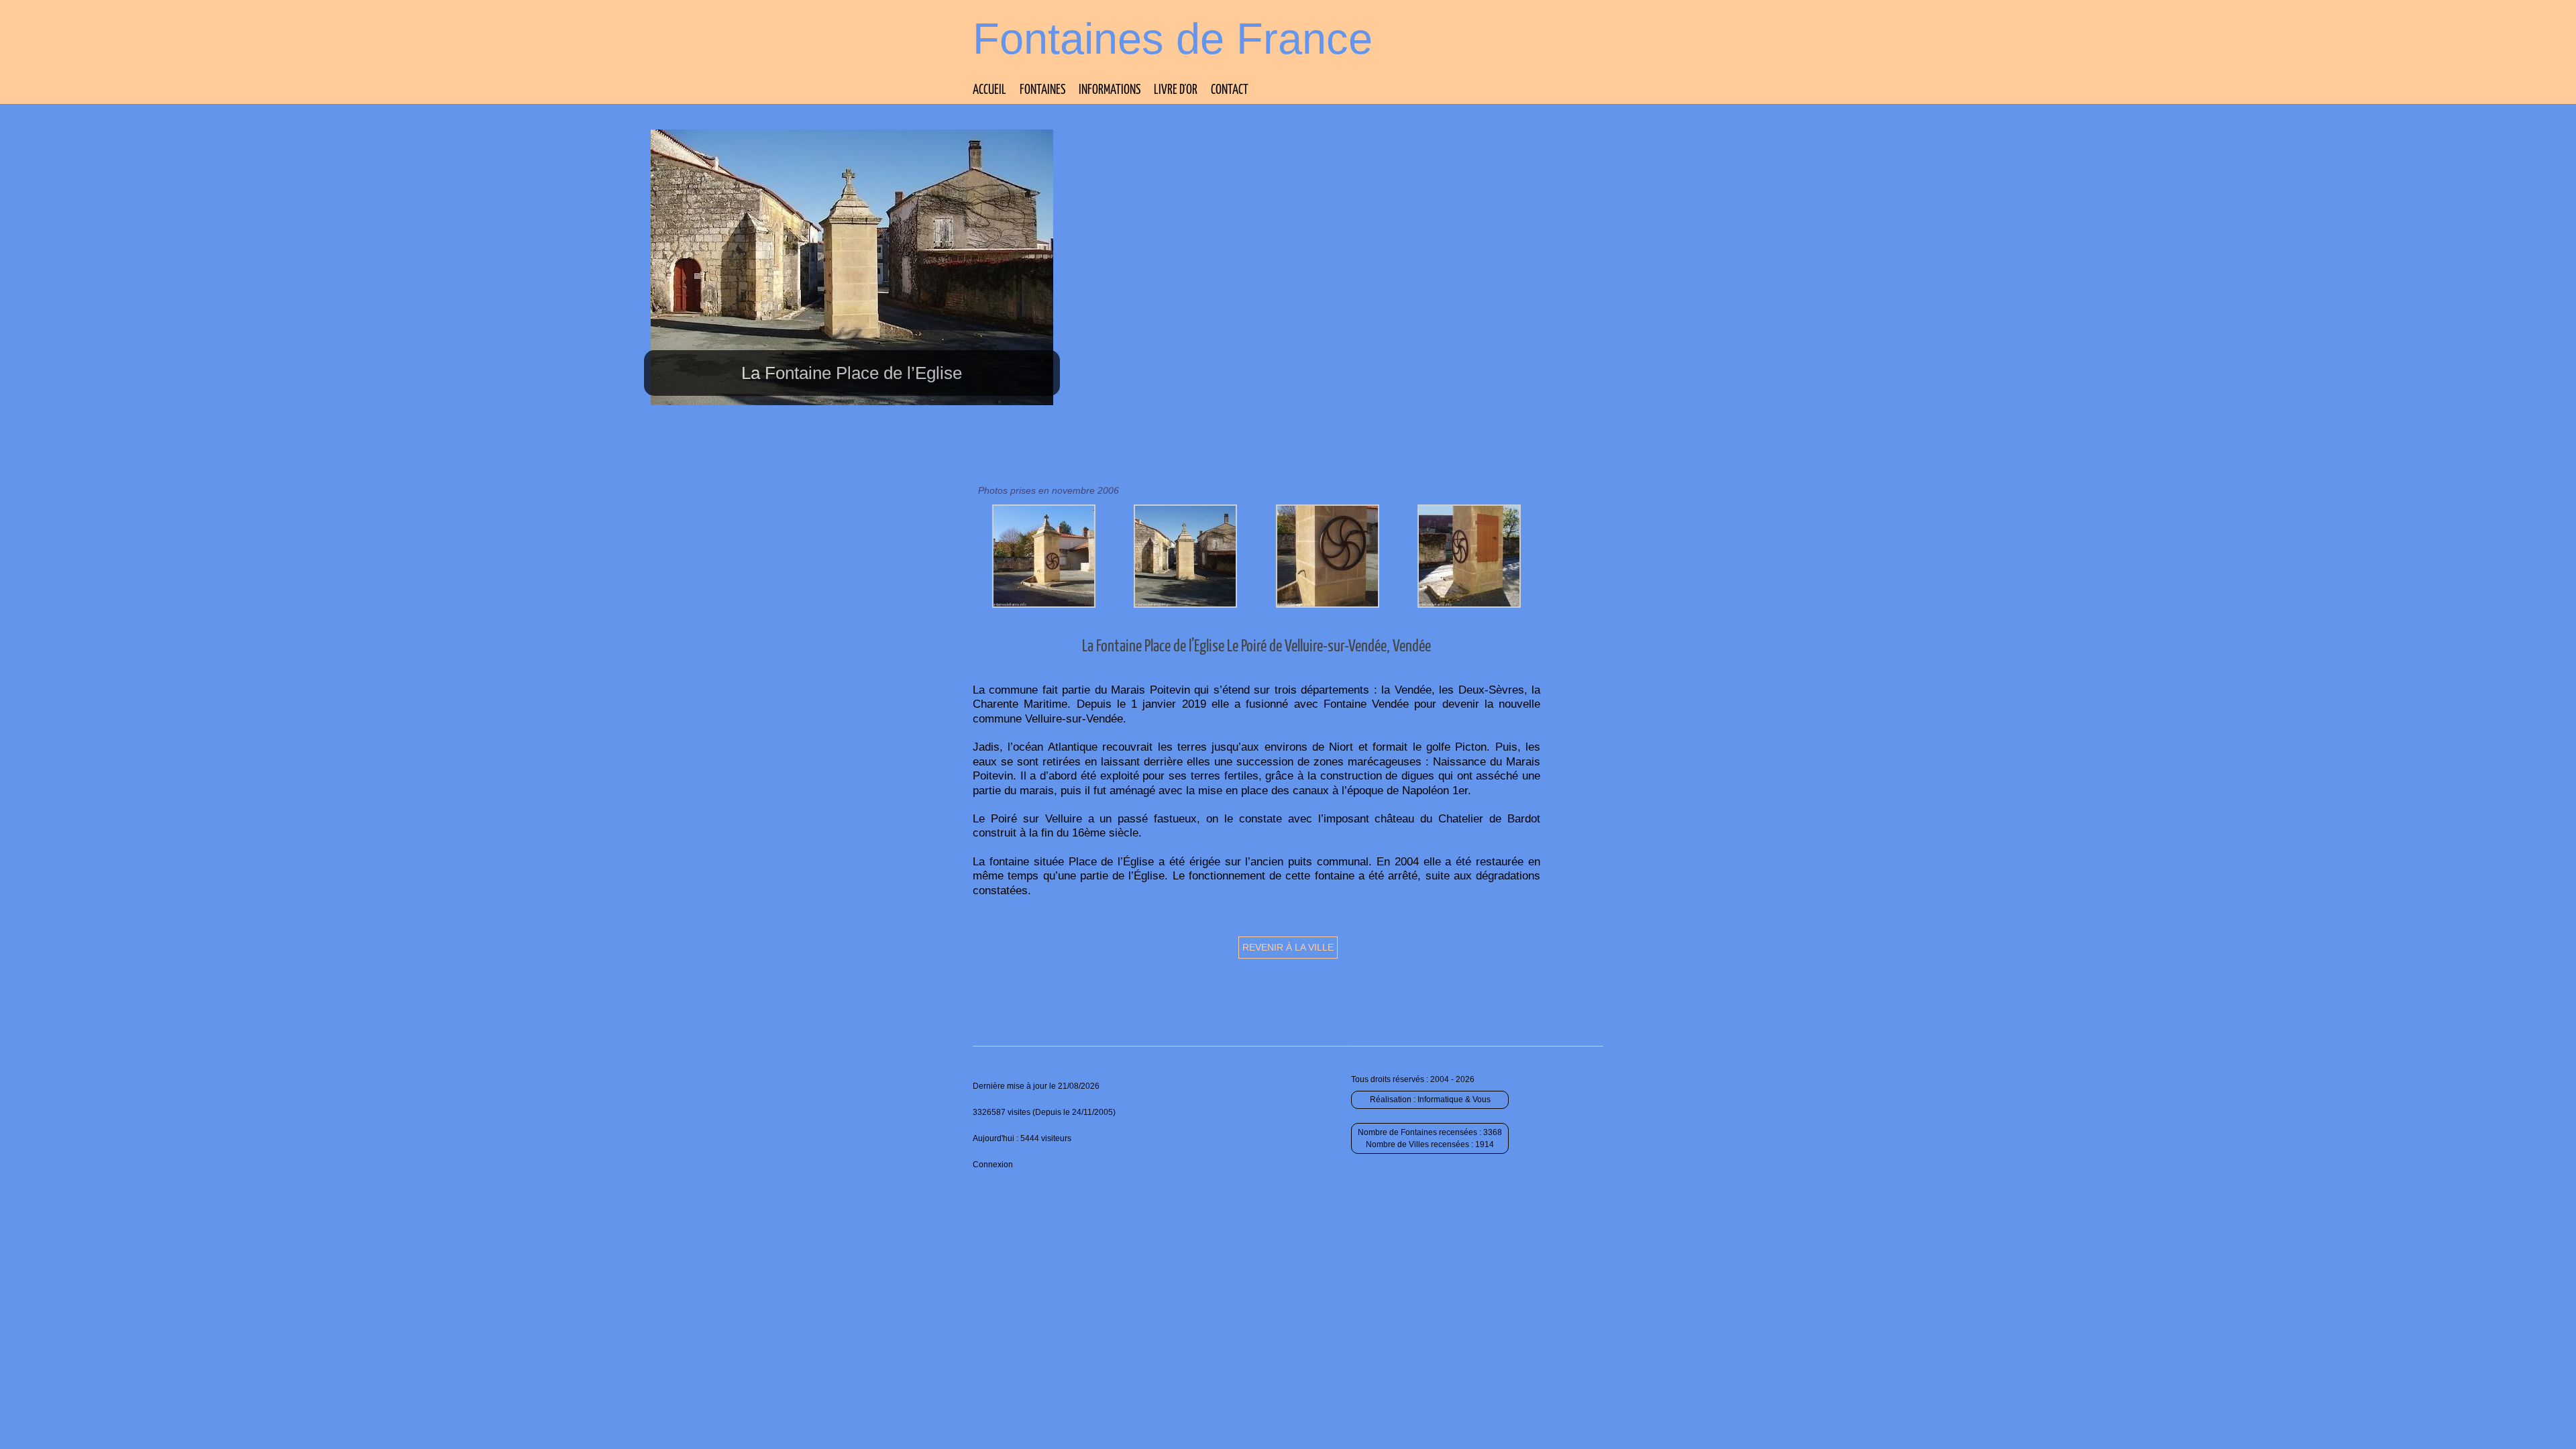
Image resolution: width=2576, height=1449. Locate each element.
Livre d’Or (1176, 90)
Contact (1230, 90)
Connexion (993, 1165)
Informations (1110, 90)
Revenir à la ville (1288, 947)
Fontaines (1042, 90)
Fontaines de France (1173, 39)
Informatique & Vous (1454, 1099)
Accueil (989, 90)
